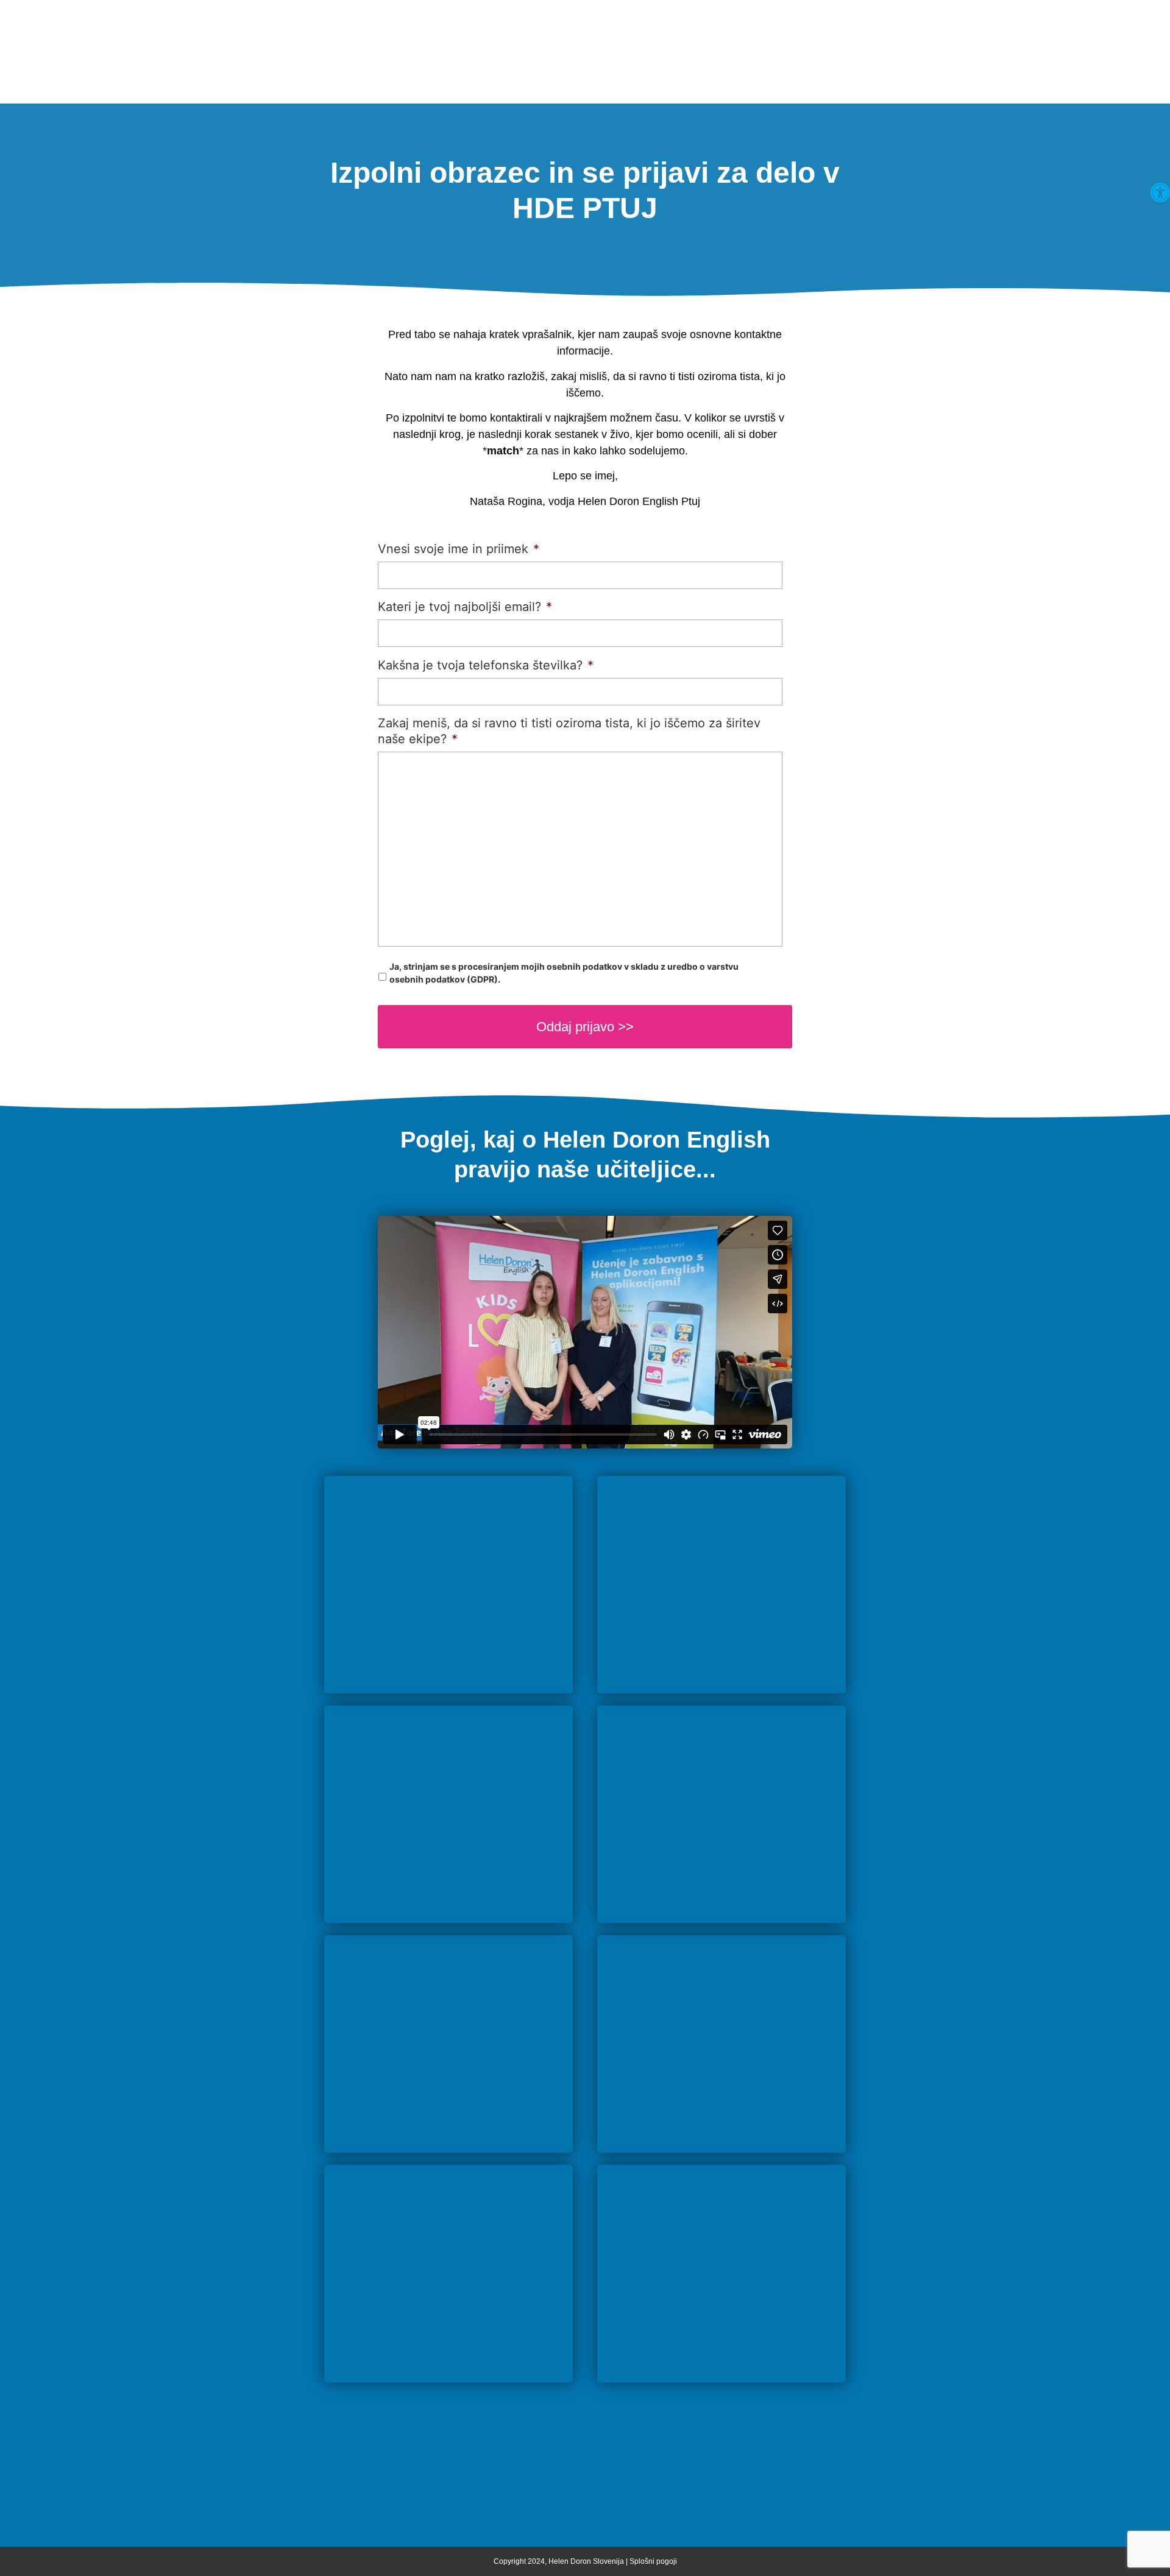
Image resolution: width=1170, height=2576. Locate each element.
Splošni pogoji (653, 2561)
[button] (1160, 192)
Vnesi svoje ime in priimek (459, 549)
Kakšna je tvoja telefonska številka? (486, 665)
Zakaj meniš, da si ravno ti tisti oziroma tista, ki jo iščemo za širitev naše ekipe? (569, 731)
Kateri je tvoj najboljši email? (465, 607)
